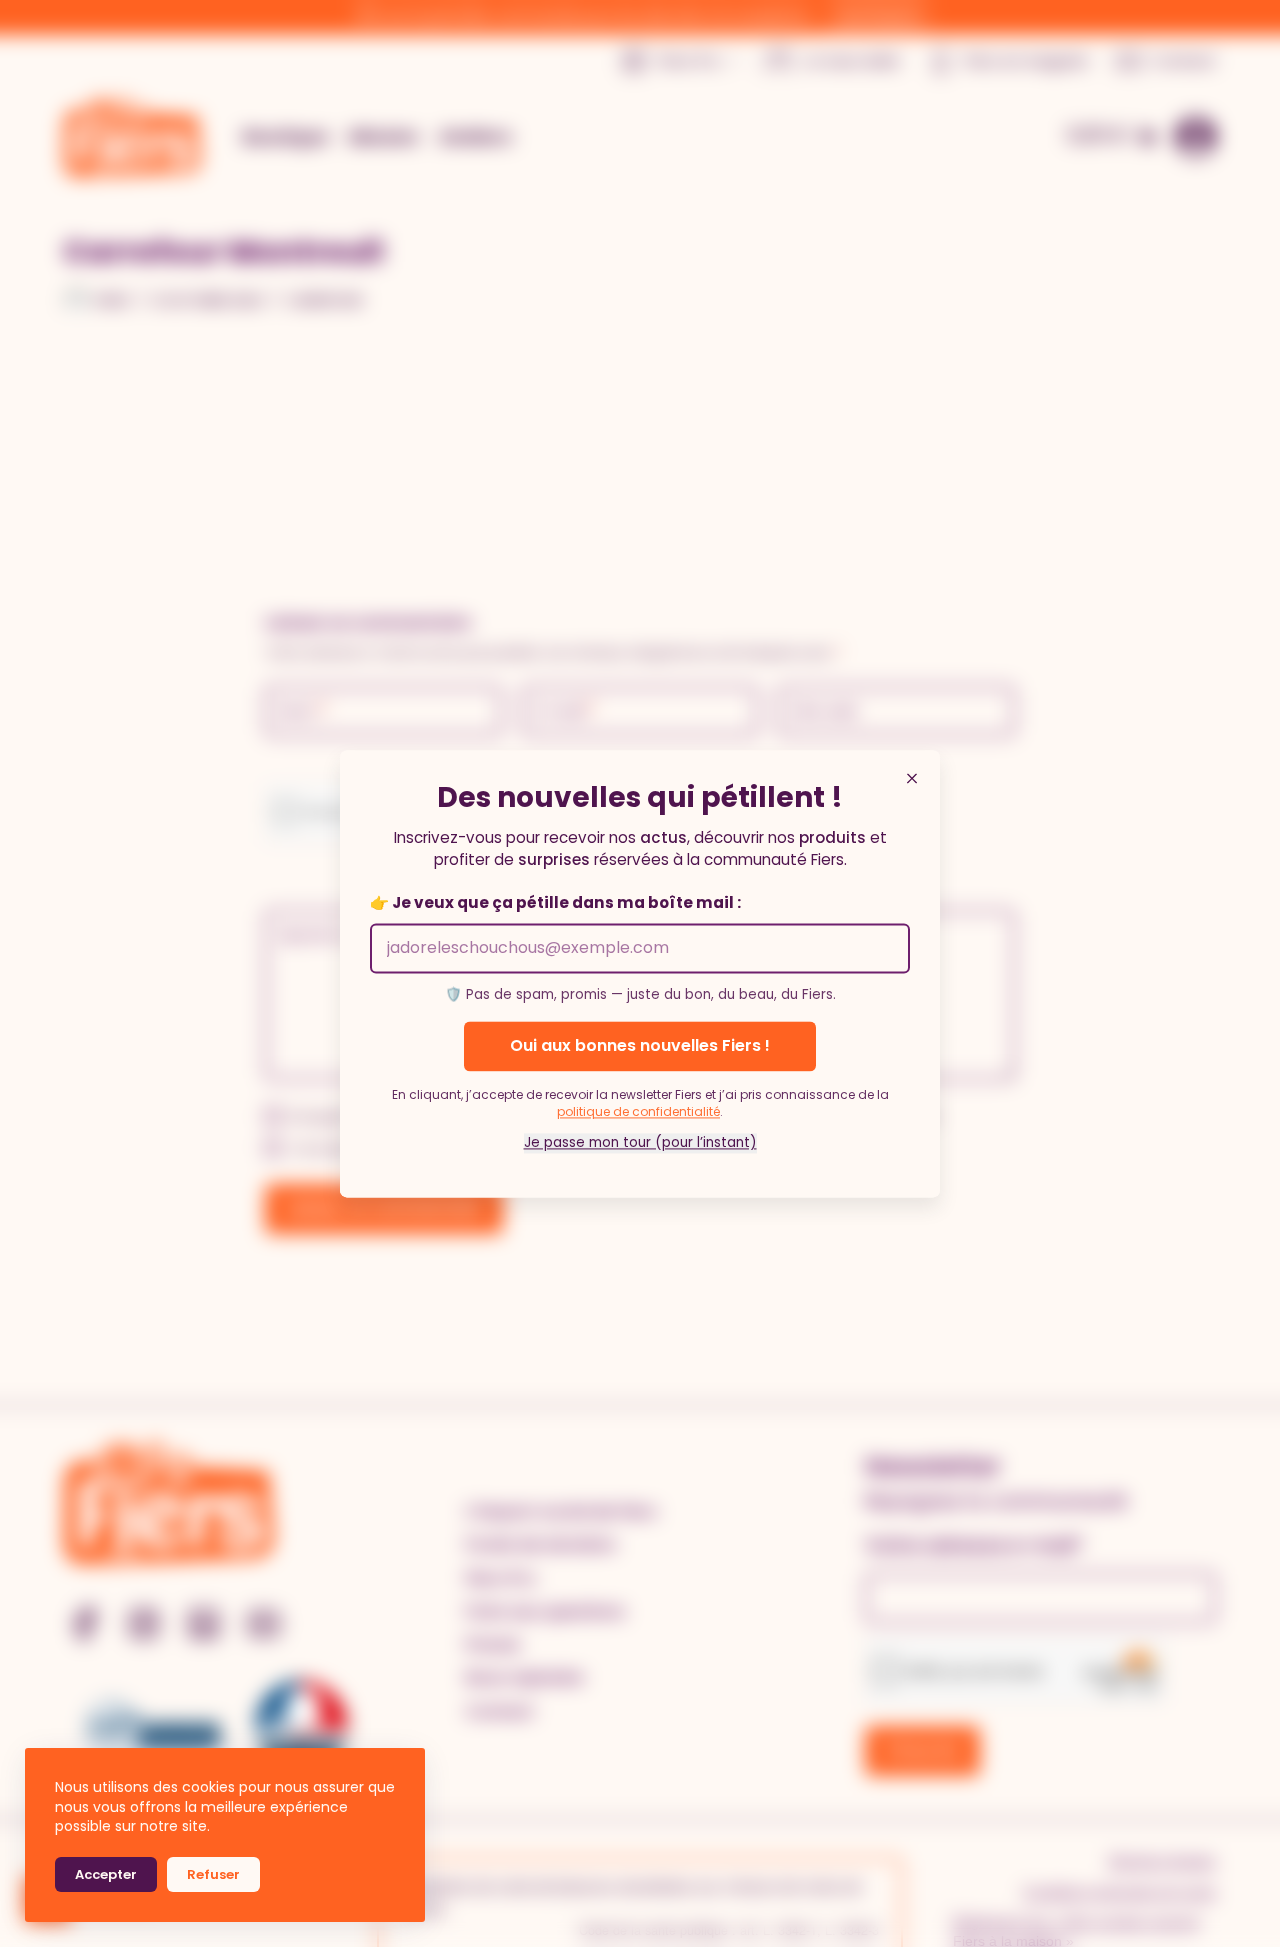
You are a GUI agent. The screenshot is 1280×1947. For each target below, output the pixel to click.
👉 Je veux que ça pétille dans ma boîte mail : (555, 903)
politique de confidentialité (638, 1111)
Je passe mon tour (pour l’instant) (640, 1142)
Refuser (213, 1874)
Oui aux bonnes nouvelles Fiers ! (640, 1046)
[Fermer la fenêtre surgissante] (912, 778)
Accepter (106, 1874)
